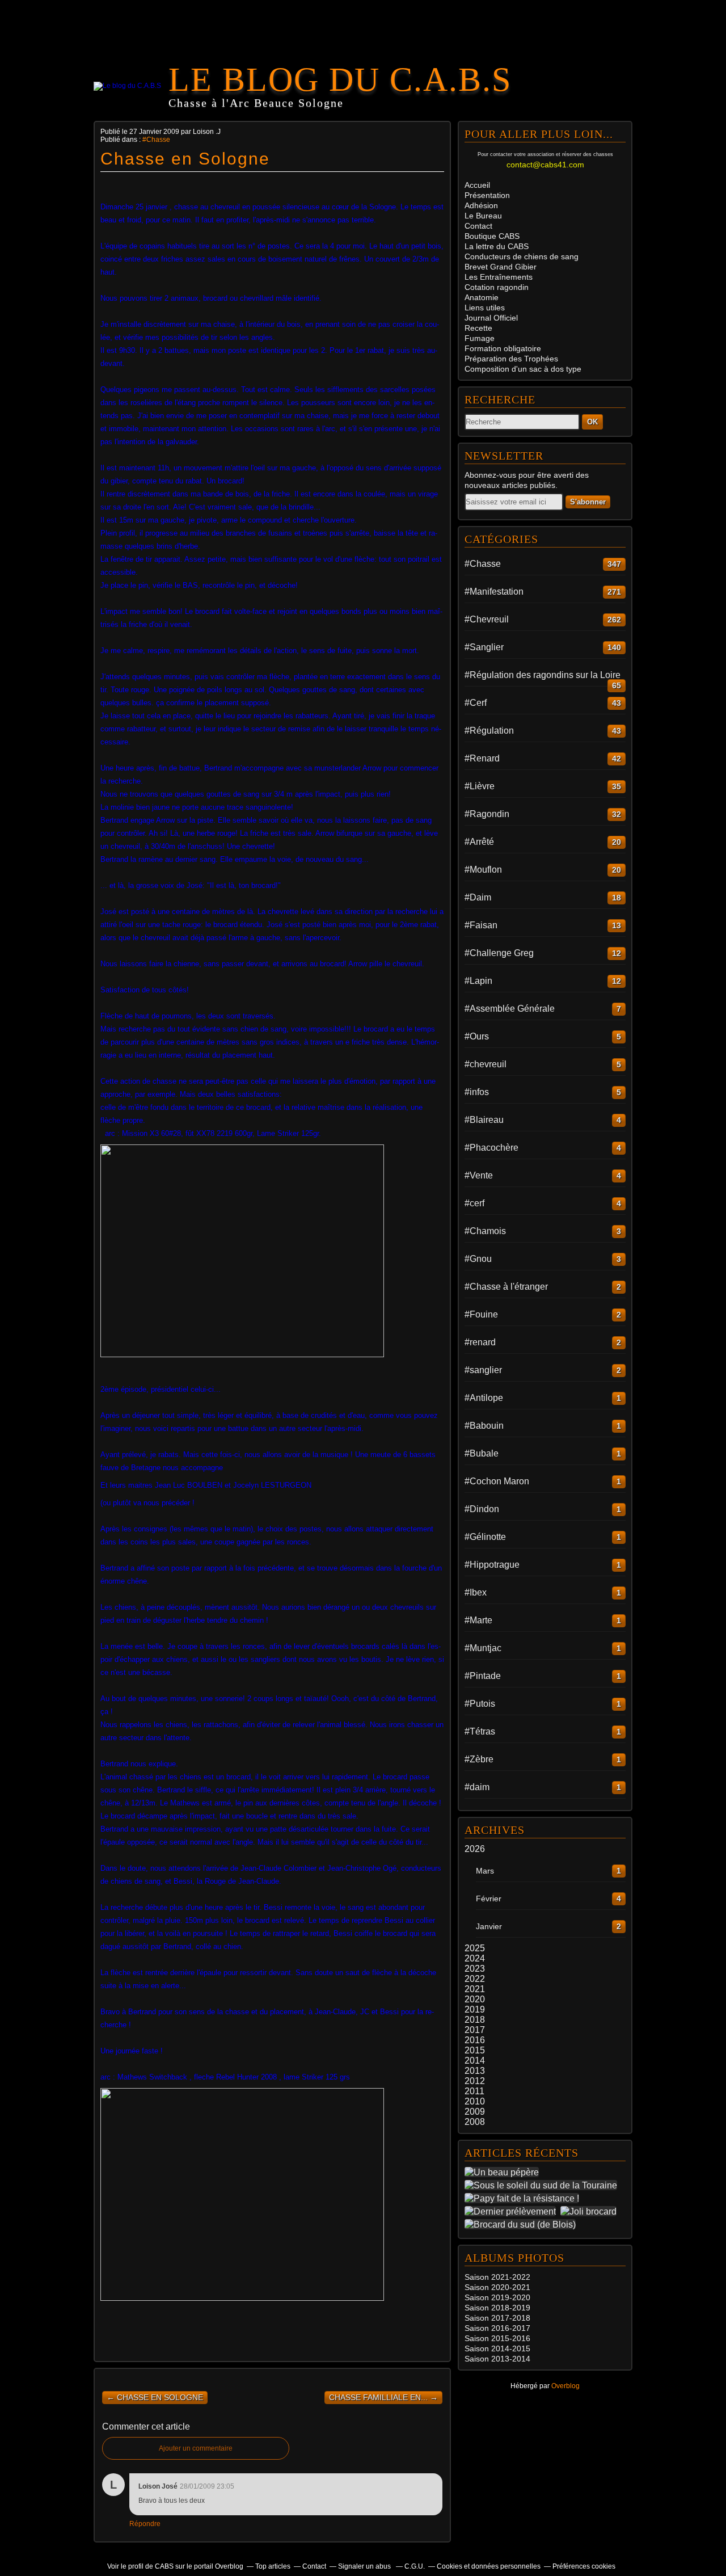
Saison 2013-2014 (497, 2359)
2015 (475, 2050)
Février (489, 1899)
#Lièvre (480, 786)
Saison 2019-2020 (497, 2297)
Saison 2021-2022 (497, 2277)
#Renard (482, 758)
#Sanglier (484, 647)
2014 (475, 2061)
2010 (475, 2101)
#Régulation (489, 731)
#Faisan (481, 925)
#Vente (479, 1175)
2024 (475, 1958)
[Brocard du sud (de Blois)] (522, 2224)
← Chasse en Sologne (155, 2397)
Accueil (477, 185)
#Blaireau (484, 1120)
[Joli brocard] (591, 2211)
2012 (475, 2081)
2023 (475, 1969)
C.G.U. (415, 2566)
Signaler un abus (365, 2566)
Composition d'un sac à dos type (523, 369)
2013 (475, 2071)
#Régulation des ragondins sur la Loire (543, 675)
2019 (475, 2009)
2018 (475, 2020)
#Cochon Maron (497, 1481)
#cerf (474, 1203)
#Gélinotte (485, 1537)
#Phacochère (491, 1148)
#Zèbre (479, 1759)
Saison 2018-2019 (497, 2308)
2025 (475, 1948)
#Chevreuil (487, 619)
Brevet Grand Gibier (501, 267)
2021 (475, 1989)
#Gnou (478, 1259)
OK (592, 422)
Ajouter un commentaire (196, 2448)
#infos (477, 1092)
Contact (478, 226)
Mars (485, 1871)
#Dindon (482, 1509)
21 (526, 2287)
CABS (492, 236)
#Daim (478, 897)
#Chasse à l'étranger (506, 1287)
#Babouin (484, 1426)
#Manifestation (494, 592)
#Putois (480, 1704)
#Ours (477, 1036)
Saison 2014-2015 (497, 2348)
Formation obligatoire (503, 348)
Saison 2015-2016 (497, 2338)
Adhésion (481, 205)
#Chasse (156, 140)
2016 (475, 2040)
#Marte (478, 1620)
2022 (475, 1979)
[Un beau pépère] (504, 2172)
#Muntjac (483, 1648)
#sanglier (483, 1370)
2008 (475, 2122)
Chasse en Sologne (185, 159)
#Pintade (483, 1676)
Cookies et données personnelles (489, 2566)
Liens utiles (485, 308)
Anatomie (482, 297)
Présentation (487, 195)
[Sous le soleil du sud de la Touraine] (543, 2185)
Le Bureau (483, 216)
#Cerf (476, 703)
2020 (475, 1999)
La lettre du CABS (497, 246)
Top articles (273, 2566)
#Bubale (482, 1453)
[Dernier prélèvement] (512, 2211)
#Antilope (484, 1398)
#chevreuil (486, 1064)
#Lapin (478, 981)
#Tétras (480, 1731)
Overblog (565, 2386)
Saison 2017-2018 (497, 2318)
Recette (478, 328)
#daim (477, 1787)
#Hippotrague (492, 1565)
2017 (475, 2030)
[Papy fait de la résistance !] (524, 2198)
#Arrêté (479, 842)
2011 (474, 2091)
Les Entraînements (499, 277)
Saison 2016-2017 (497, 2328)
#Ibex (476, 1592)
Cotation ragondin (497, 287)
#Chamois (485, 1231)
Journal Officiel (491, 318)
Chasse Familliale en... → (383, 2397)
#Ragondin (487, 814)
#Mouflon (483, 870)
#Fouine (481, 1314)
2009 (475, 2112)
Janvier (489, 1926)
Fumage (480, 338)
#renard (480, 1342)
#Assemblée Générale (510, 1009)
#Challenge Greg (499, 953)
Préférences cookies (584, 2566)
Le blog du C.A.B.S (340, 79)
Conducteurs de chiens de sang (522, 256)
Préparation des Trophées (511, 359)
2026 (475, 1849)
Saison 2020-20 (493, 2287)
